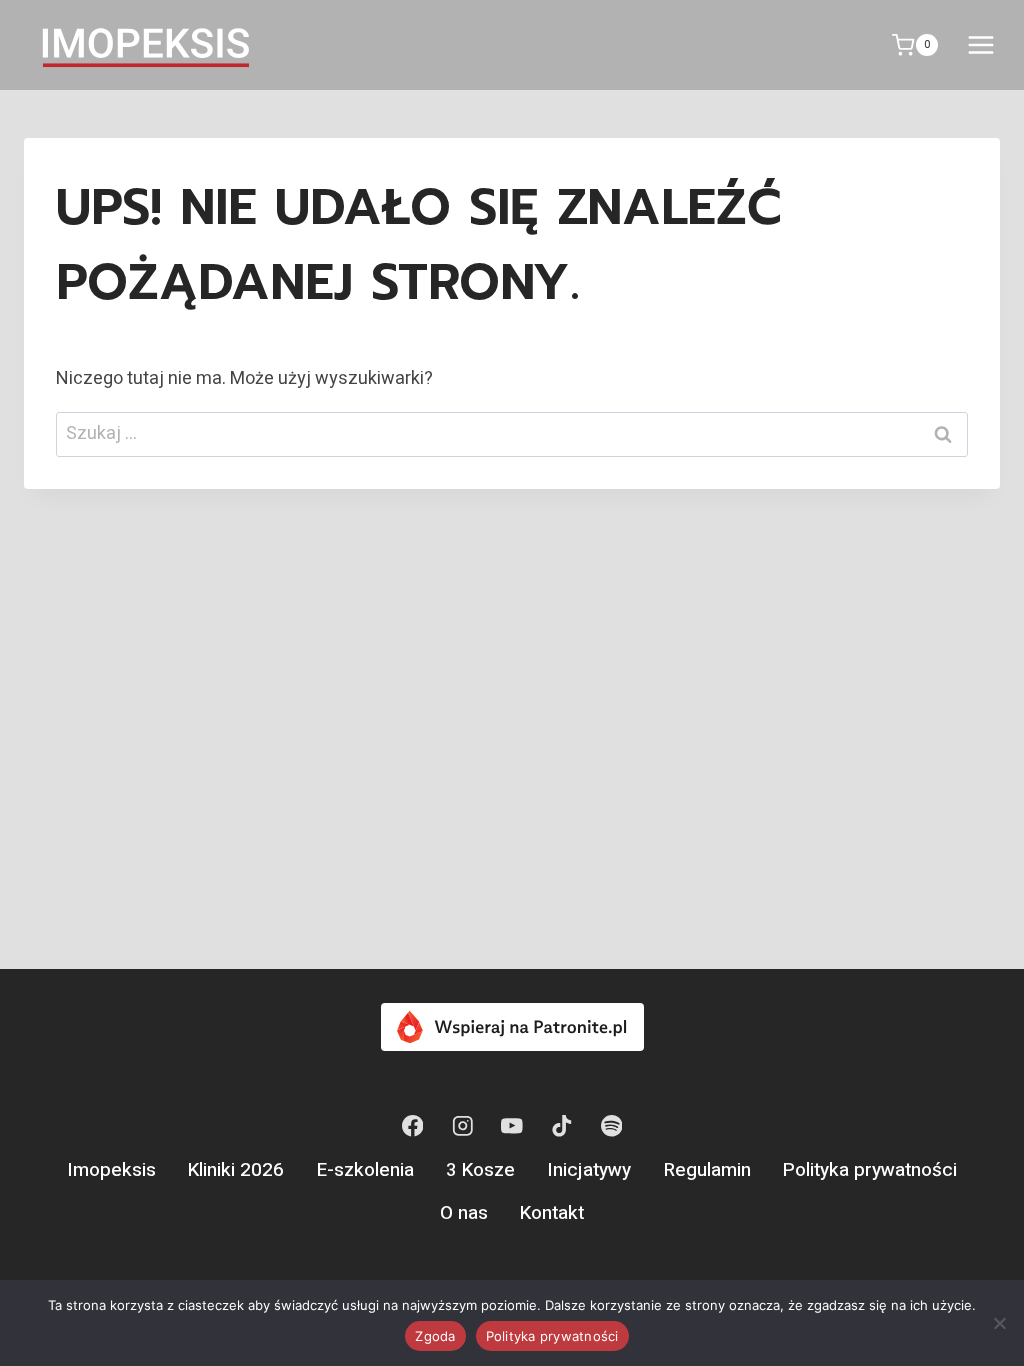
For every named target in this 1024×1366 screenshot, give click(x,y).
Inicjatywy (589, 1170)
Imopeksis (111, 1170)
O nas (464, 1213)
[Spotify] (611, 1126)
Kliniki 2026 (236, 1170)
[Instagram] (462, 1126)
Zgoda (435, 1336)
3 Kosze (480, 1170)
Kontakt (552, 1213)
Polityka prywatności (870, 1170)
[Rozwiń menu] (980, 44)
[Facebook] (412, 1126)
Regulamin (707, 1170)
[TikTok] (561, 1126)
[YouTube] (511, 1126)
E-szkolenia (365, 1170)
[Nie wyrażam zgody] (999, 1323)
